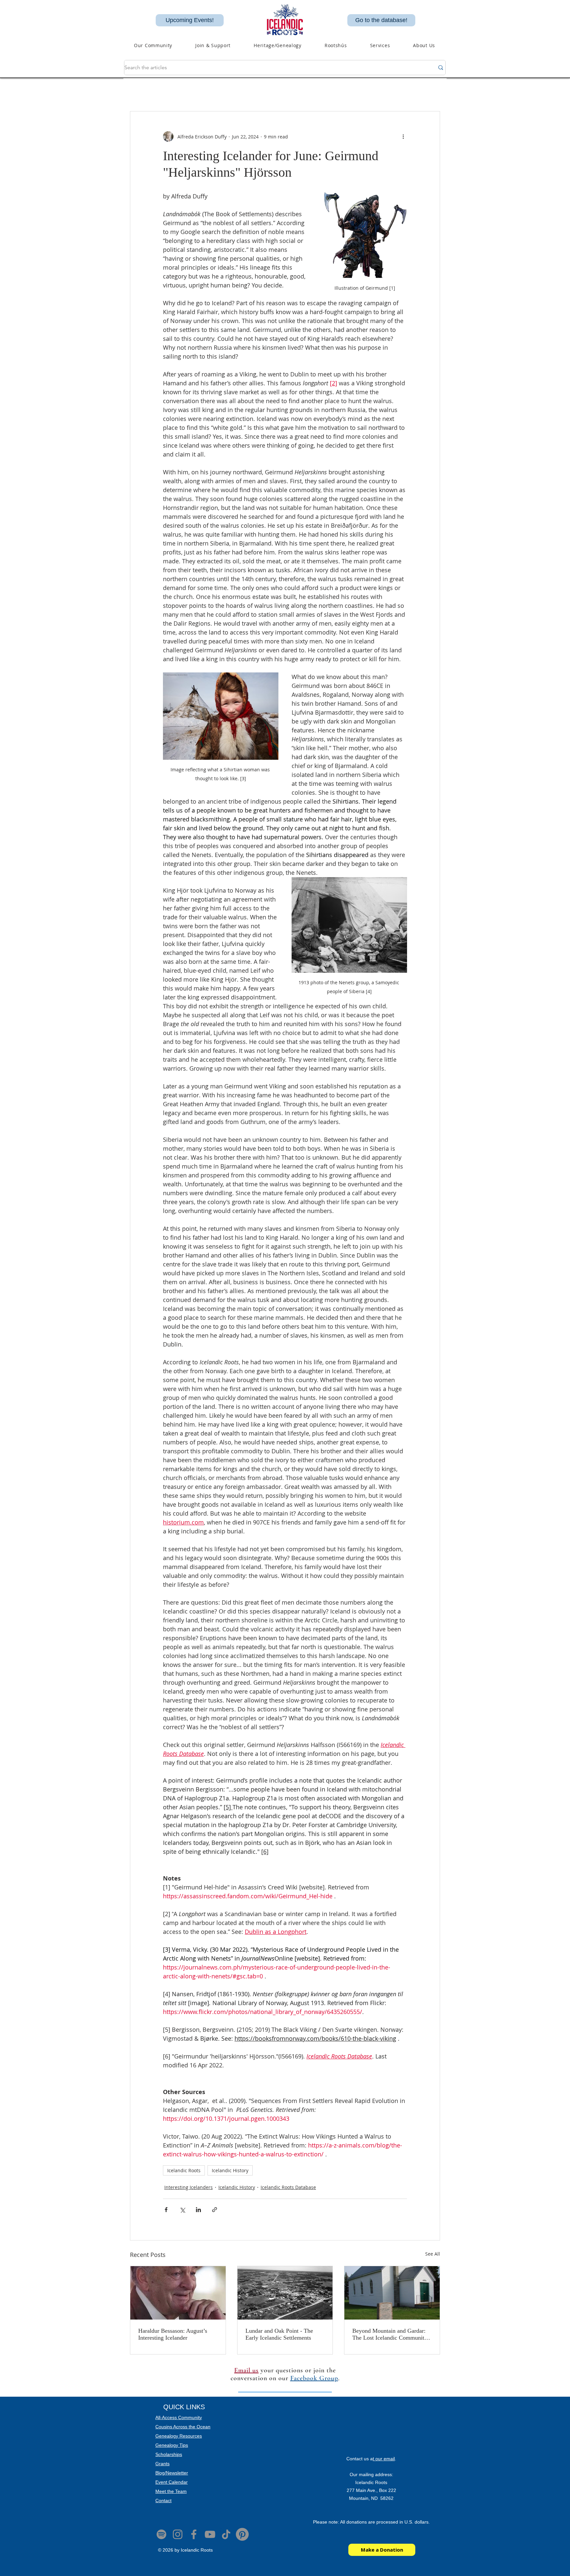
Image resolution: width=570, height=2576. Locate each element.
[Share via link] (215, 2210)
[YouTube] (210, 2534)
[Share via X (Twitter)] (182, 2210)
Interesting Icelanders (189, 2187)
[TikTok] (226, 2534)
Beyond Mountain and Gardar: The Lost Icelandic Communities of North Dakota (392, 2334)
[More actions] (403, 136)
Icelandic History (230, 2170)
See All (433, 2254)
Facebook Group (314, 2378)
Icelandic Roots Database (288, 2187)
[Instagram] (178, 2534)
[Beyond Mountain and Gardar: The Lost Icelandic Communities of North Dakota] (392, 2293)
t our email (384, 2459)
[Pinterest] (242, 2534)
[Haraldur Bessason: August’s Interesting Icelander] (178, 2293)
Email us (246, 2370)
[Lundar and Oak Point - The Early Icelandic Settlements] (285, 2293)
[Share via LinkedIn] (198, 2210)
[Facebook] (194, 2534)
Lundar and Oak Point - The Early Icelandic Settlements (279, 2334)
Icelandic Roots (184, 2170)
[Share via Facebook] (166, 2210)
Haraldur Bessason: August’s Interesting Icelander (173, 2334)
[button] (278, 45)
